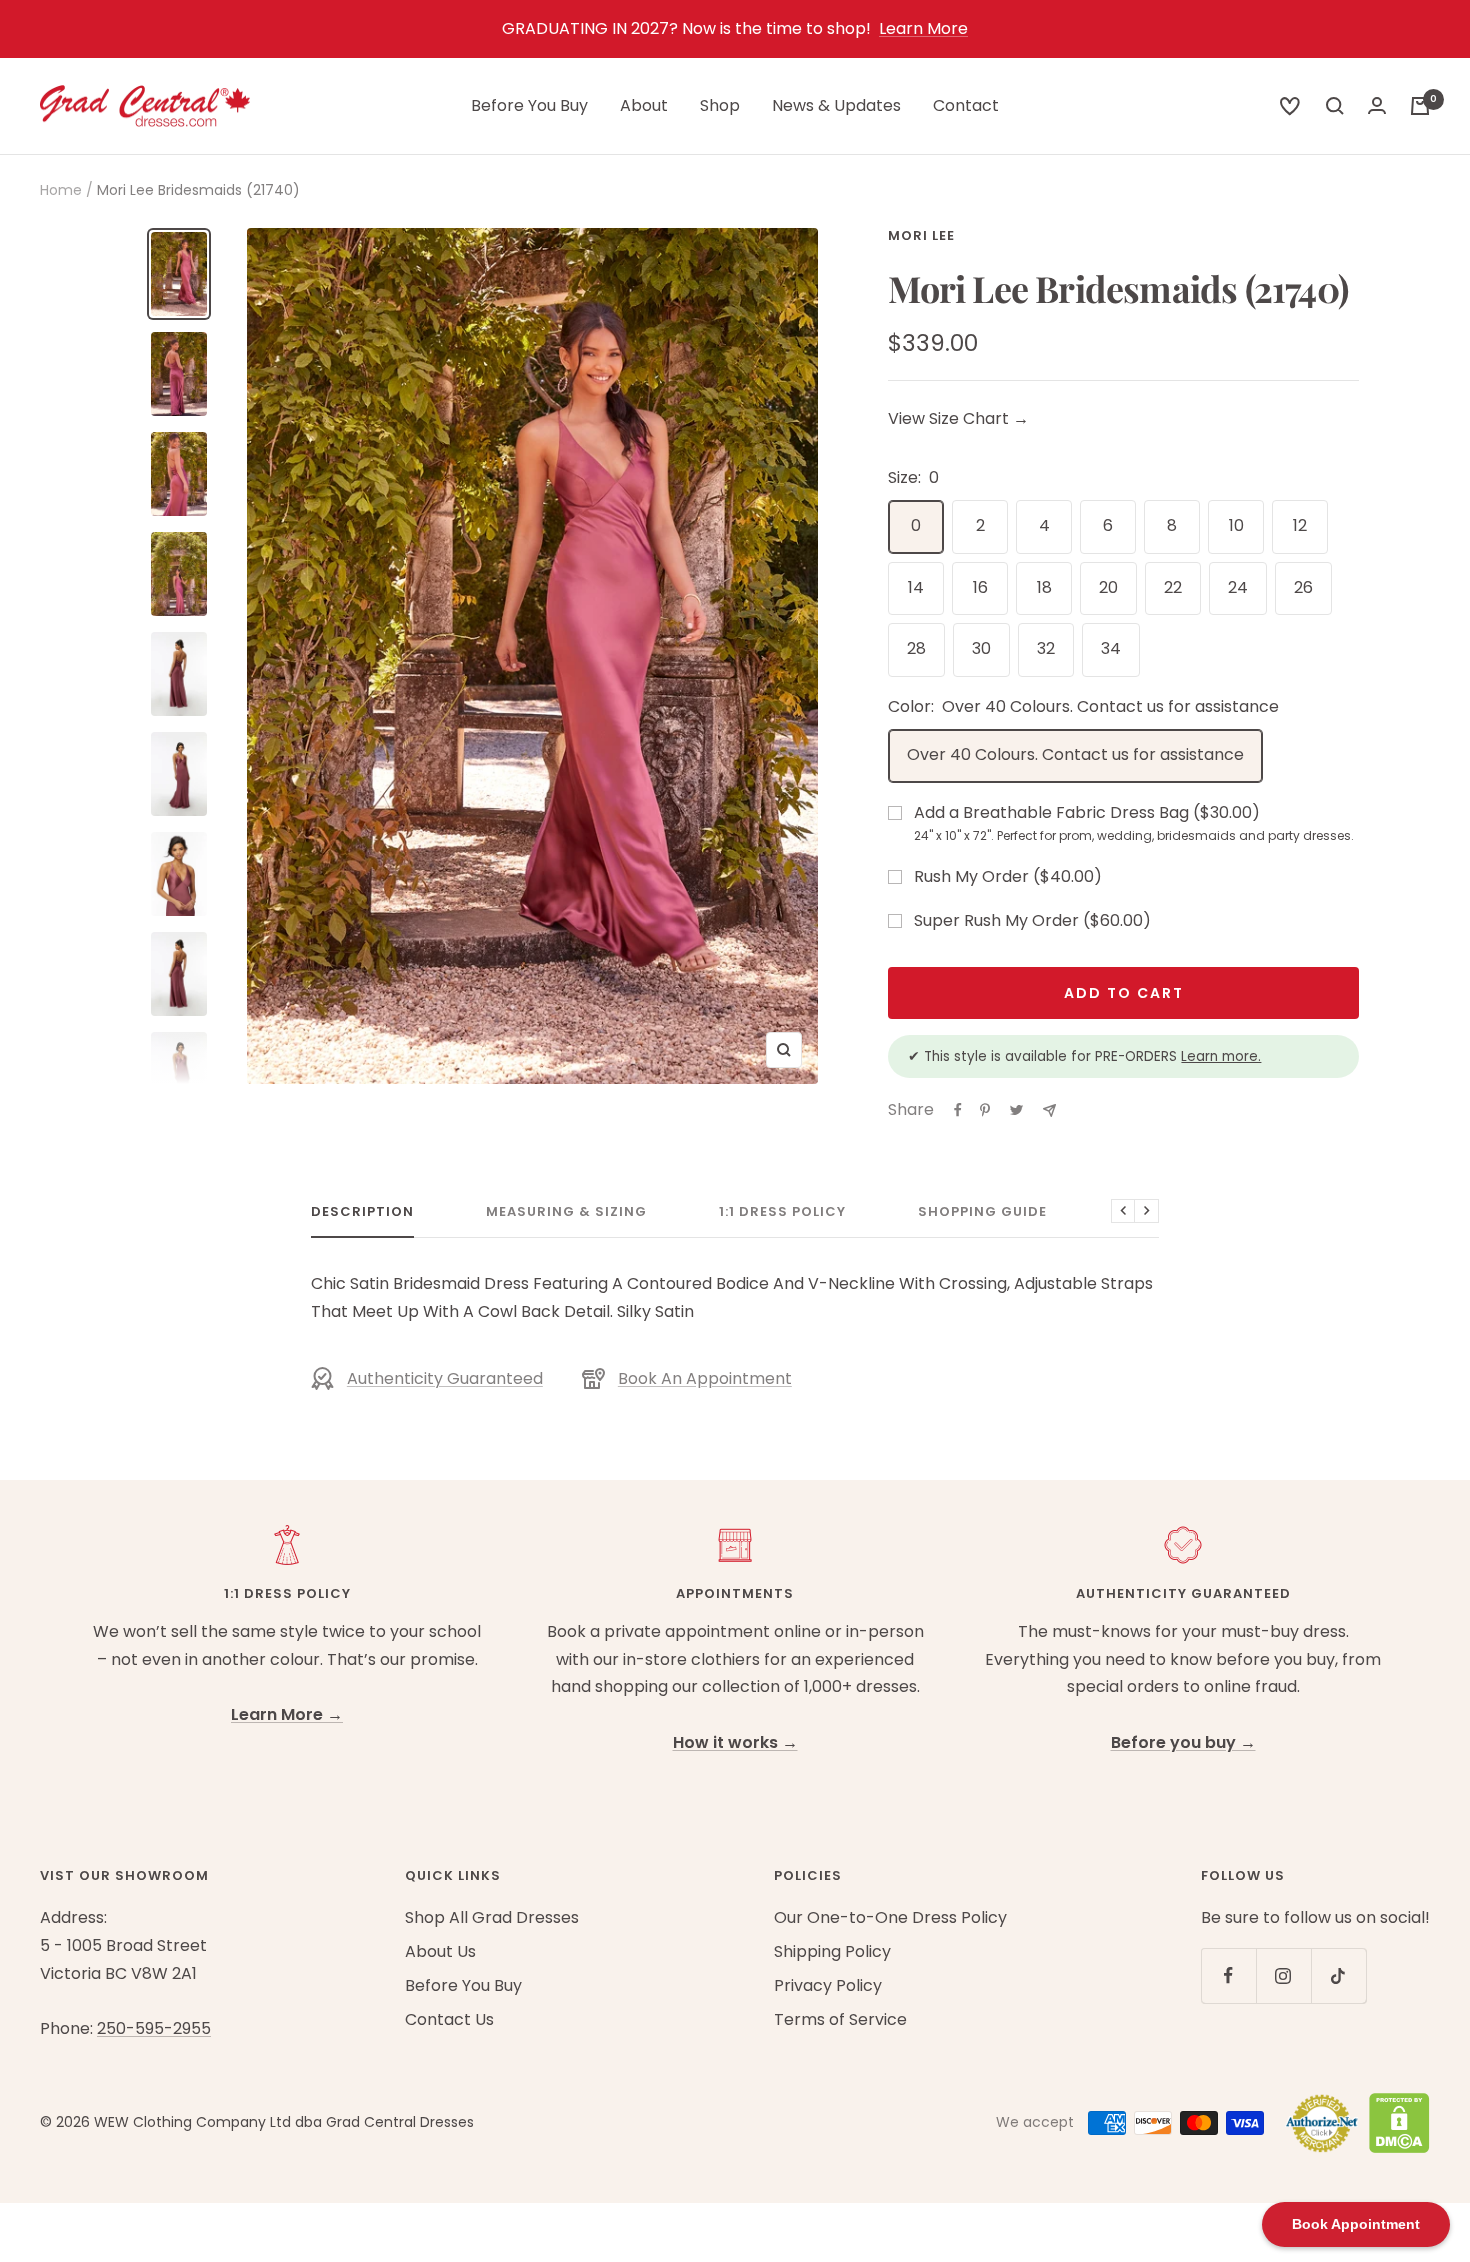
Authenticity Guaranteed (445, 1378)
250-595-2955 (154, 2028)
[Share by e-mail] (1049, 1110)
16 (980, 587)
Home (61, 190)
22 (1173, 587)
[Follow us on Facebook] (1228, 1975)
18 (1044, 587)
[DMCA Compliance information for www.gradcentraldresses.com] (1394, 2123)
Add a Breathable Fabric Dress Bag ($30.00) (1134, 823)
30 (981, 648)
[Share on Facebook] (958, 1110)
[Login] (1377, 105)
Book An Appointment (705, 1378)
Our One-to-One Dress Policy (890, 1917)
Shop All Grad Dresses (492, 1917)
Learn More (923, 28)
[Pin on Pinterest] (985, 1110)
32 (1046, 648)
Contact (966, 105)
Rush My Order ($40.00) (1008, 876)
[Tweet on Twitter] (1016, 1110)
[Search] (1290, 106)
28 (916, 648)
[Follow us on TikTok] (1338, 1975)
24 (1238, 587)
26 (1303, 587)
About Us (440, 1951)
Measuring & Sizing (566, 1212)
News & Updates (836, 105)
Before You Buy (529, 105)
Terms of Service (840, 2019)
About (644, 105)
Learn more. (1221, 1056)
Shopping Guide (982, 1212)
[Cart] (1420, 106)
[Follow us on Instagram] (1283, 1975)
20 (1108, 587)
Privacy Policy (828, 1985)
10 (1236, 525)
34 (1111, 648)
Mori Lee (921, 235)
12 (1300, 525)
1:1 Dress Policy (782, 1212)
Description (362, 1212)
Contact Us (449, 2019)
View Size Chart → (958, 418)
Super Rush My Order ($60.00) (1032, 920)
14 (916, 587)
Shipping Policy (832, 1951)
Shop (720, 105)
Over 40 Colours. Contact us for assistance (1075, 754)
